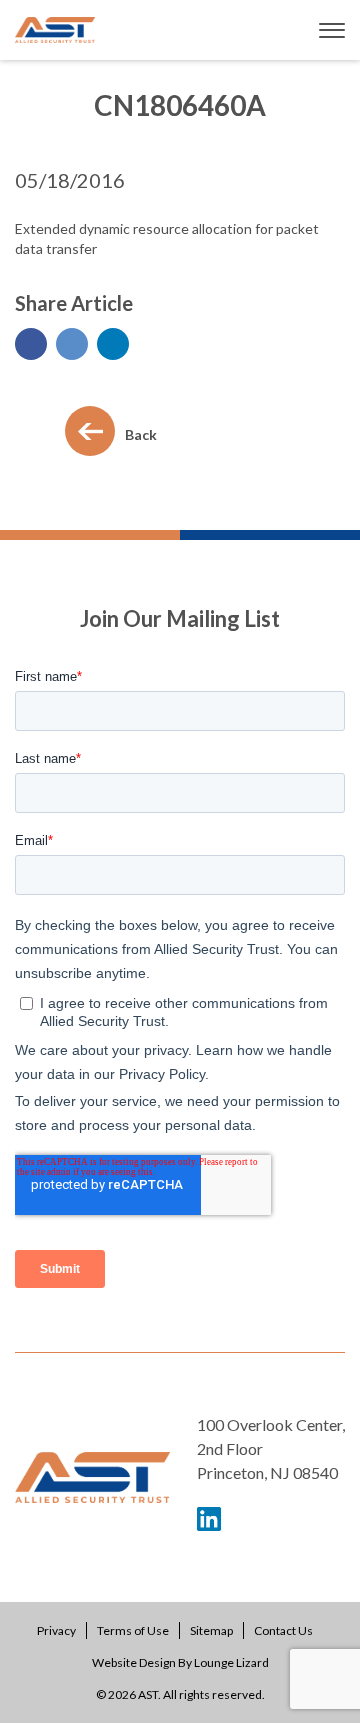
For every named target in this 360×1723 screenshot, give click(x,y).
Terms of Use (133, 1630)
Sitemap (211, 1630)
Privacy (56, 1630)
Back (141, 434)
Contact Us (283, 1630)
